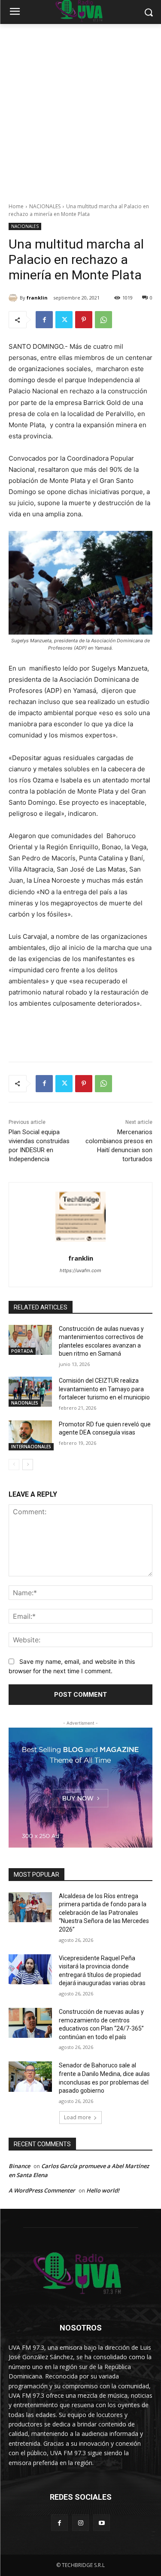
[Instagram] (80, 2523)
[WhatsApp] (103, 320)
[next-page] (28, 1465)
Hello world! (103, 2190)
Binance (19, 2166)
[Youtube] (102, 2523)
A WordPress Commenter (42, 2190)
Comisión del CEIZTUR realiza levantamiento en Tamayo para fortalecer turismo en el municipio (104, 1389)
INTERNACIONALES (31, 1447)
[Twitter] (64, 320)
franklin (37, 298)
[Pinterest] (84, 320)
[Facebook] (44, 320)
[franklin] (14, 298)
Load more (77, 2117)
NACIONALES (45, 206)
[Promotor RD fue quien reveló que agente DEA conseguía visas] (30, 1435)
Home (16, 206)
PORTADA (22, 1351)
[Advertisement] (80, 109)
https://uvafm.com (80, 1270)
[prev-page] (14, 1465)
